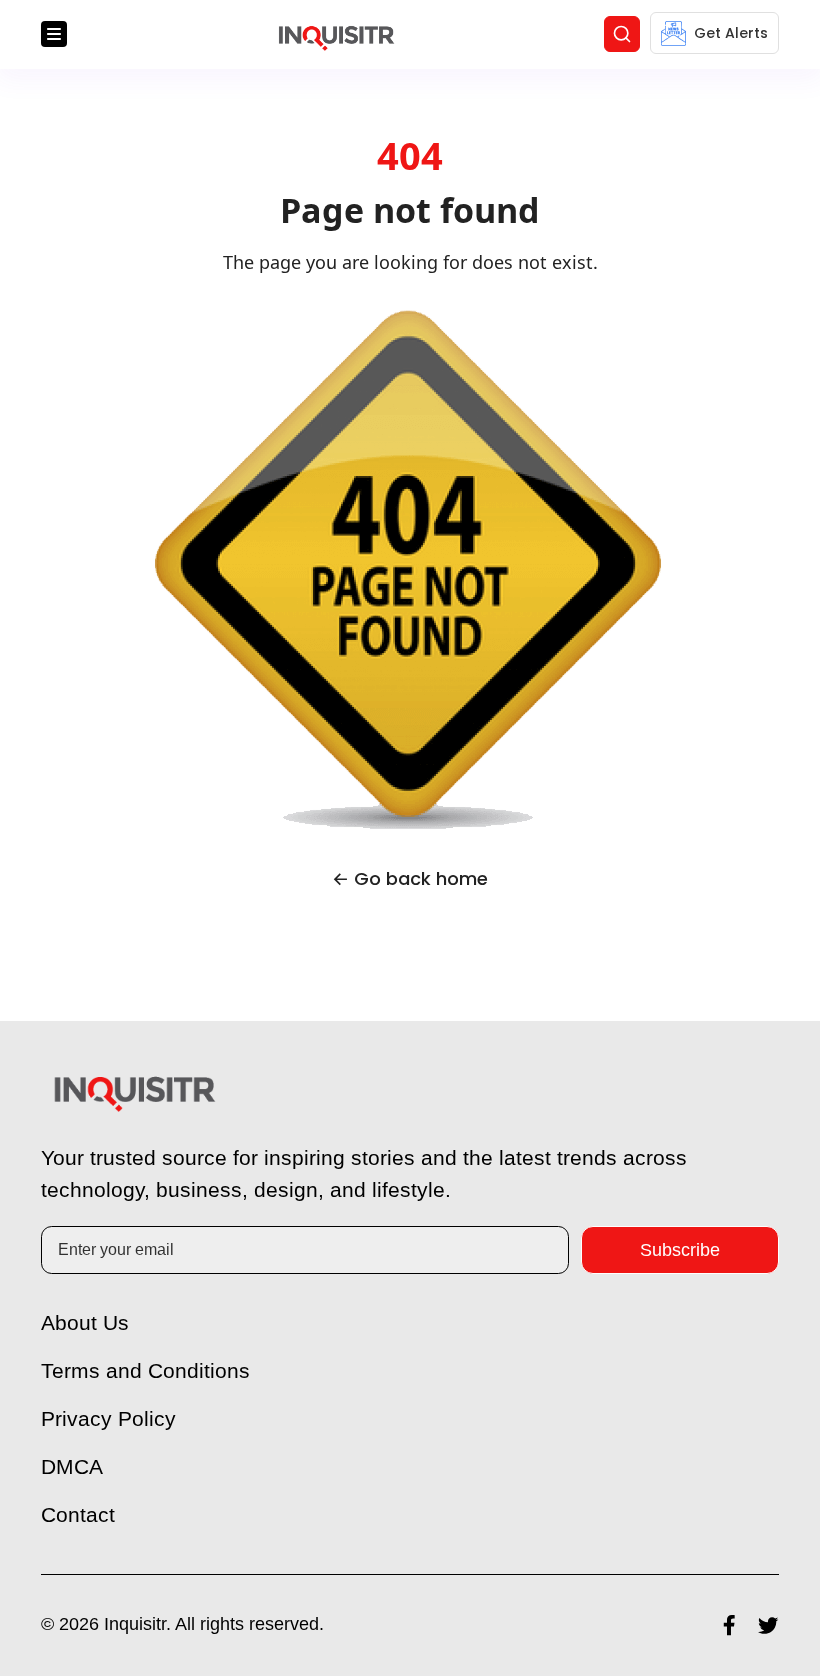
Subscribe (680, 1250)
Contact (80, 1515)
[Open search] (622, 35)
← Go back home (410, 879)
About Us (87, 1323)
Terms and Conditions (149, 1371)
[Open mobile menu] (54, 35)
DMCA (72, 1467)
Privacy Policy (110, 1419)
